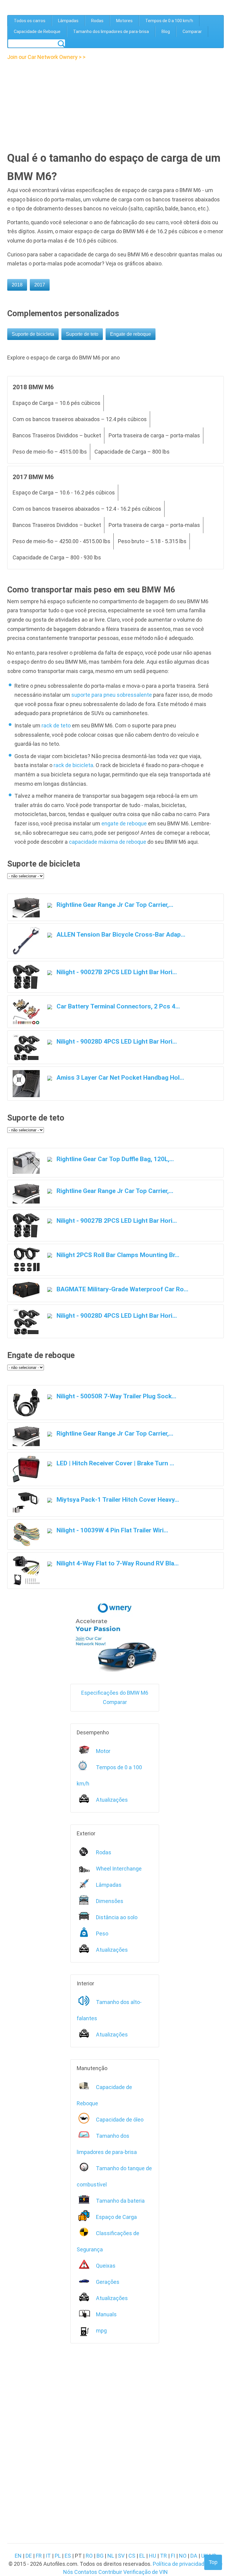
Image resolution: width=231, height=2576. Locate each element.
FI (173, 2556)
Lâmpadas (68, 21)
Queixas (106, 2266)
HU (152, 2556)
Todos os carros (30, 21)
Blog (166, 32)
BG (100, 2556)
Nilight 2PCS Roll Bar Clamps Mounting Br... (117, 1255)
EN (18, 2556)
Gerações (108, 2282)
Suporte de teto (82, 334)
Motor (103, 1751)
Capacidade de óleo (120, 2120)
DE (29, 2556)
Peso (102, 1934)
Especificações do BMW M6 (115, 1693)
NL (111, 2556)
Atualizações (112, 1800)
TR (163, 2556)
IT (48, 2556)
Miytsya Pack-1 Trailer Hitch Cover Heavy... (117, 1499)
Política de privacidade (180, 2564)
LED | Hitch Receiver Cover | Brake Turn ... (115, 1463)
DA (194, 2556)
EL (142, 2556)
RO (89, 2556)
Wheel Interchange (119, 1869)
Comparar (192, 32)
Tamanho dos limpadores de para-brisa (111, 32)
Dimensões (110, 1901)
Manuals (106, 2314)
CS (132, 2556)
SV (121, 2556)
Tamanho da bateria (120, 2201)
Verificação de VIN (146, 2572)
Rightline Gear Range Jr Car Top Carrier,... (114, 905)
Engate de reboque (131, 334)
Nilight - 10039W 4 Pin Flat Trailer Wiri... (112, 1530)
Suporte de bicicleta (33, 334)
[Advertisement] (59, 104)
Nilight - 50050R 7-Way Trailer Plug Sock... (116, 1396)
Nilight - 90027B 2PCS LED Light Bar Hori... (116, 972)
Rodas (97, 21)
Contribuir (110, 2572)
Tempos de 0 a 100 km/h (169, 21)
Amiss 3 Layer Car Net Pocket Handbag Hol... (120, 1077)
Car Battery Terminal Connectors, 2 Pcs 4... (117, 1006)
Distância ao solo (117, 1917)
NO (183, 2556)
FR (39, 2556)
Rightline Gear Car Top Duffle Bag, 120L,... (114, 1159)
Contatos (86, 2572)
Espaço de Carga (116, 2217)
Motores (124, 21)
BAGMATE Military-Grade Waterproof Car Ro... (122, 1289)
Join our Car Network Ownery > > (46, 57)
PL (58, 2556)
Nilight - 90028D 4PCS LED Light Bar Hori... (116, 1041)
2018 (17, 285)
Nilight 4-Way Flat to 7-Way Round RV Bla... (117, 1563)
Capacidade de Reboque (37, 32)
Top (213, 2562)
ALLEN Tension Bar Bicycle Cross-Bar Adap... (120, 934)
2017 (40, 285)
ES (68, 2556)
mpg (101, 2331)
